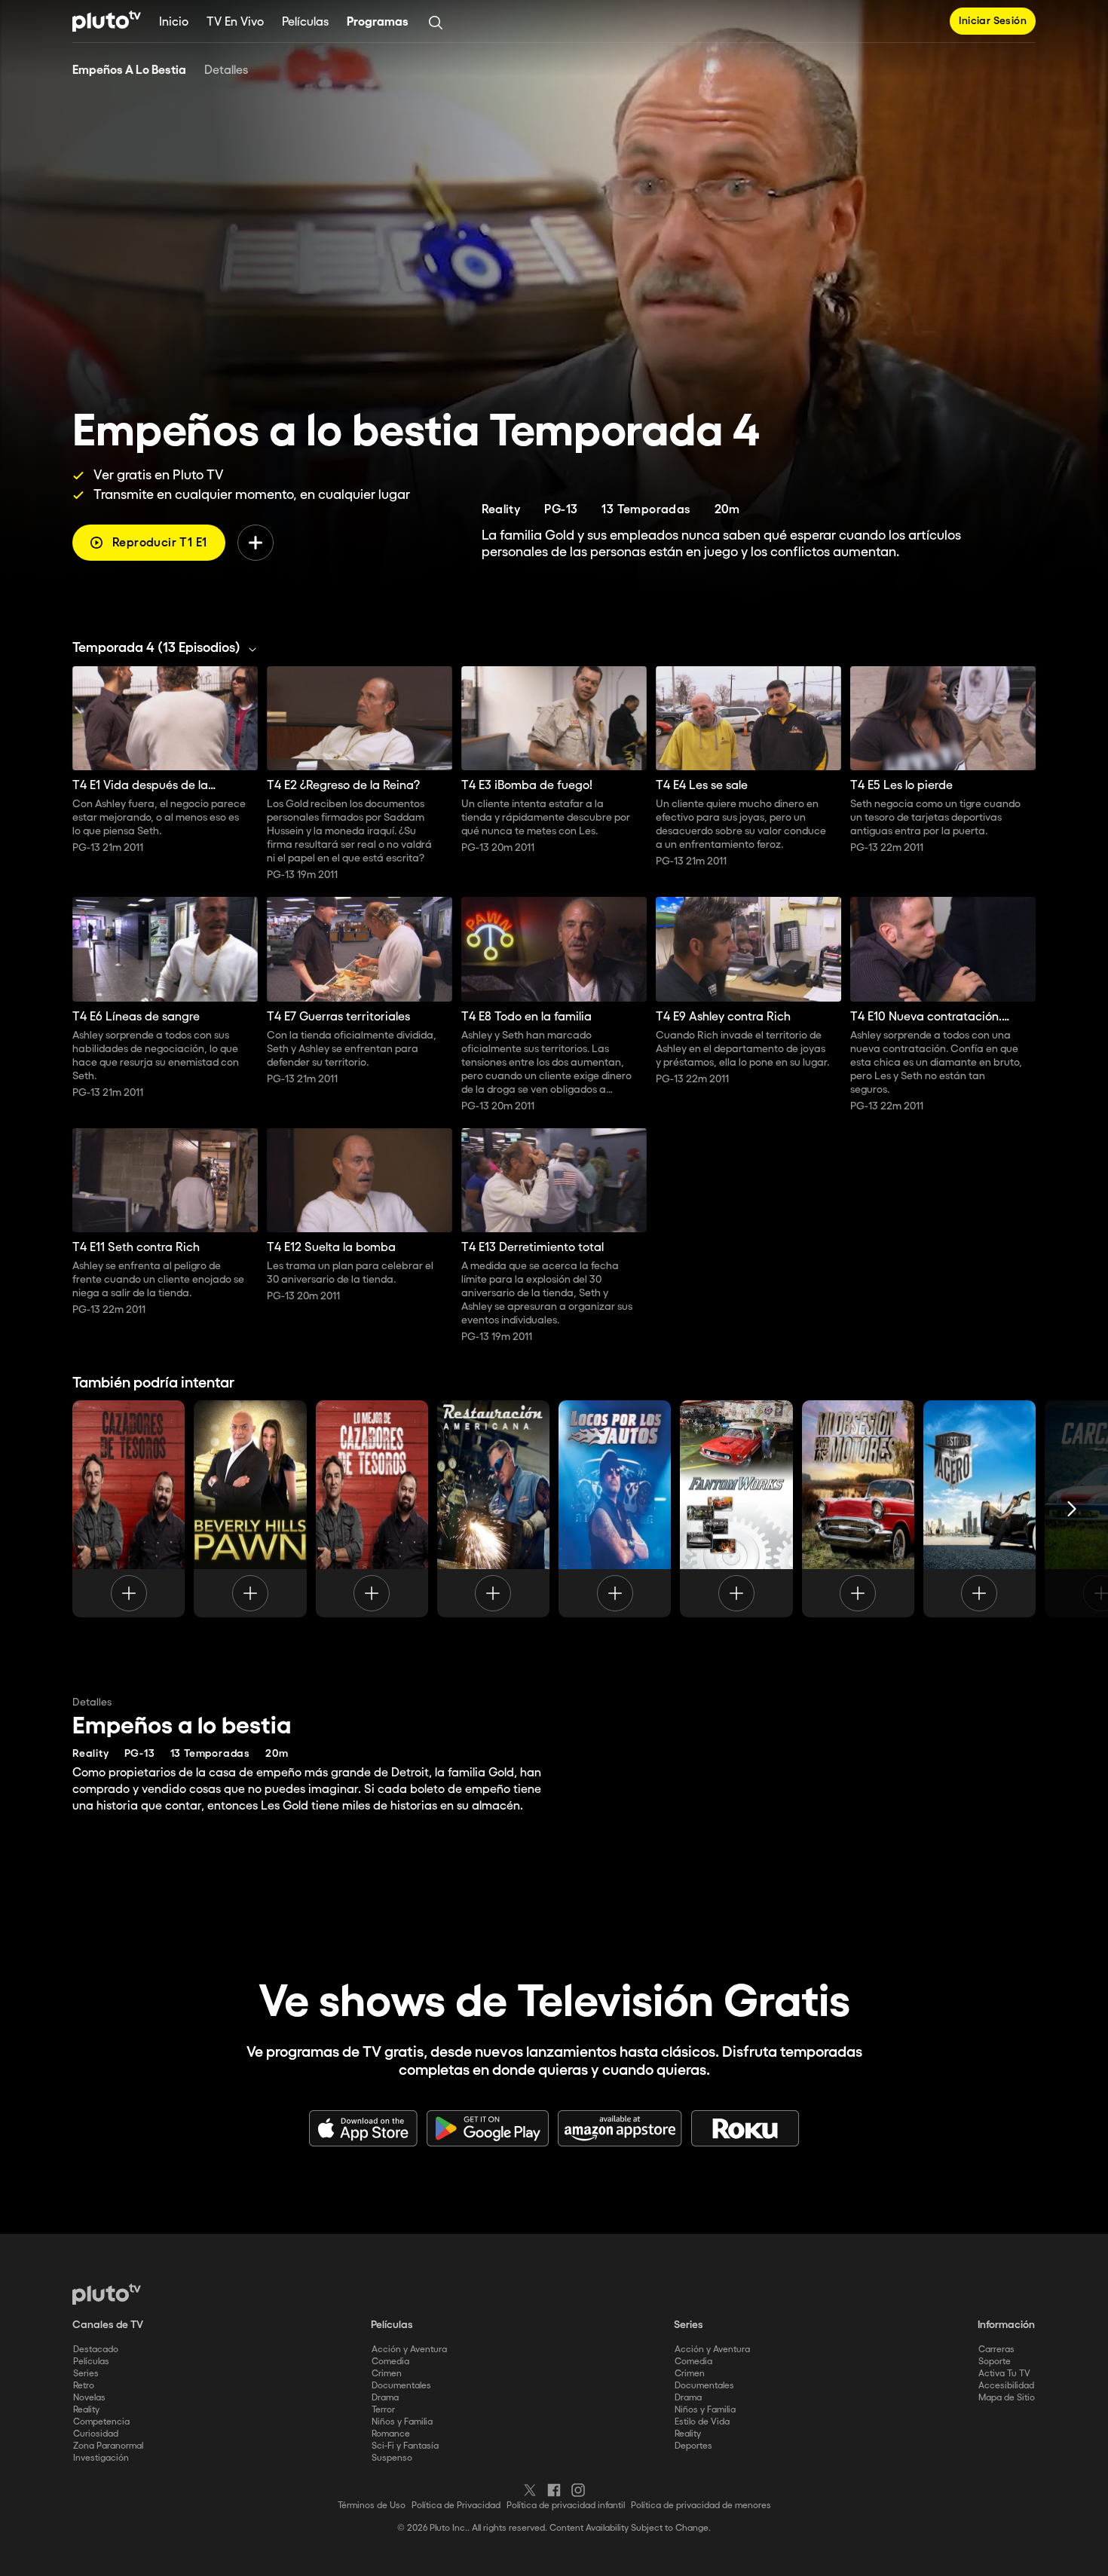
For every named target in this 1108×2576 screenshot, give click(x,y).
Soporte (995, 2362)
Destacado (96, 2350)
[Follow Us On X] (530, 2490)
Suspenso (392, 2458)
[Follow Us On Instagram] (578, 2490)
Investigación (101, 2458)
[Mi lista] (256, 543)
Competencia (101, 2422)
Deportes (693, 2446)
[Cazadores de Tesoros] (129, 1509)
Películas (305, 22)
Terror (383, 2410)
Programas (378, 22)
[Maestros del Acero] (979, 1509)
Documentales (401, 2386)
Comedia (390, 2362)
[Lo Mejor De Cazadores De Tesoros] (372, 1509)
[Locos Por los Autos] (615, 1509)
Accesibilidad (1006, 2386)
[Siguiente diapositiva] (1072, 1509)
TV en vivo (235, 22)
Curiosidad (96, 2434)
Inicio (174, 22)
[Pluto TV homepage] (107, 2294)
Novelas (89, 2398)
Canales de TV (108, 2325)
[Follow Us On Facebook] (554, 2490)
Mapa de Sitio (1007, 2398)
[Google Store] (488, 2128)
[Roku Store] (745, 2128)
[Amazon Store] (620, 2128)
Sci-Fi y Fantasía (405, 2446)
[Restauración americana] (493, 1509)
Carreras (996, 2350)
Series (86, 2374)
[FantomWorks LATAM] (736, 1509)
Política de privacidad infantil (566, 2506)
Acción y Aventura (409, 2350)
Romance (391, 2434)
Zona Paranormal (108, 2446)
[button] (168, 648)
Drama (385, 2398)
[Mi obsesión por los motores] (858, 1509)
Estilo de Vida (702, 2422)
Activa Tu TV (1004, 2374)
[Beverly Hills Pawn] (250, 1509)
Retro (84, 2386)
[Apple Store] (363, 2128)
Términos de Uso (372, 2506)
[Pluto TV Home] (107, 21)
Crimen (387, 2374)
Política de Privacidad (456, 2506)
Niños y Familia (402, 2422)
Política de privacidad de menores (701, 2506)
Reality (86, 2410)
